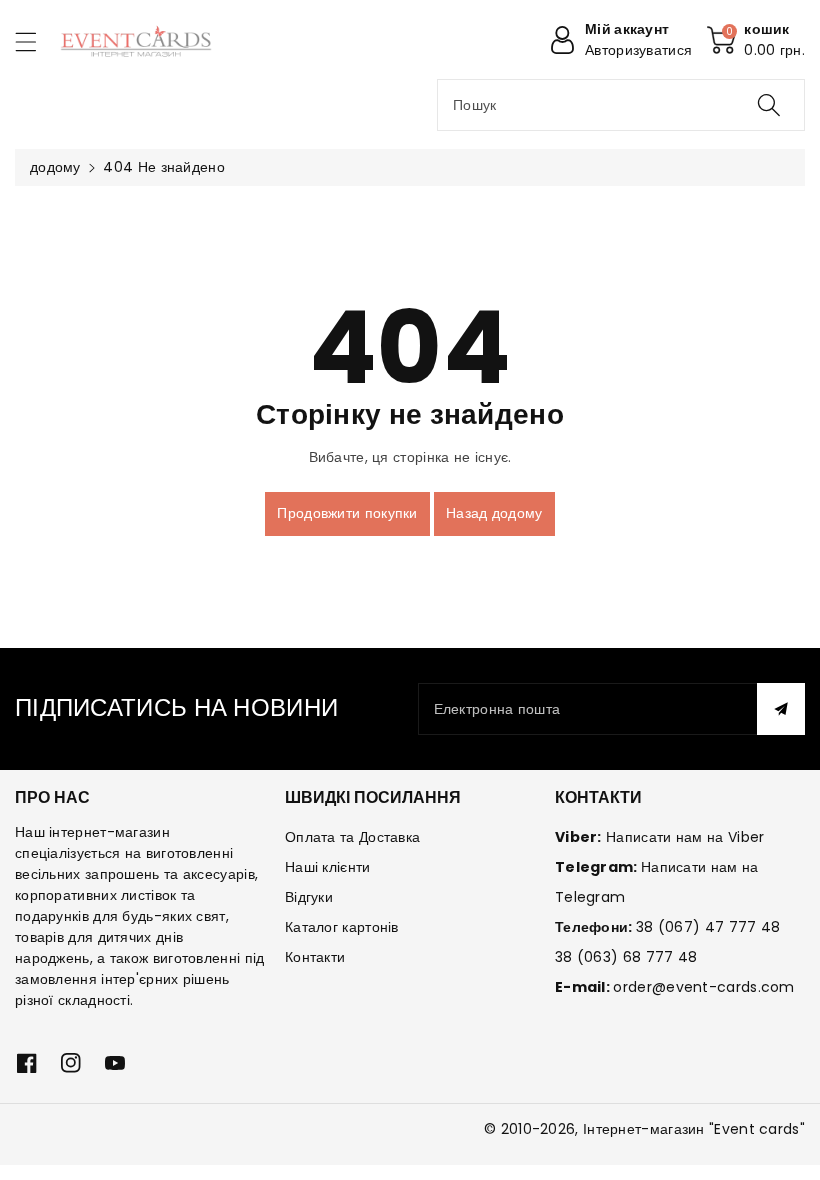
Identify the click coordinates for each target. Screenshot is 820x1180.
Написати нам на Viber (685, 837)
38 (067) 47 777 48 (708, 927)
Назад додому (494, 513)
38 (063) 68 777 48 (626, 957)
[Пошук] (769, 105)
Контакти (315, 957)
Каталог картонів (342, 927)
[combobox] (621, 105)
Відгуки (309, 897)
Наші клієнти (328, 867)
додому (55, 167)
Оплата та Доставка (352, 837)
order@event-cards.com (703, 987)
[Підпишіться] (781, 709)
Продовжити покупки (347, 513)
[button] (35, 41)
